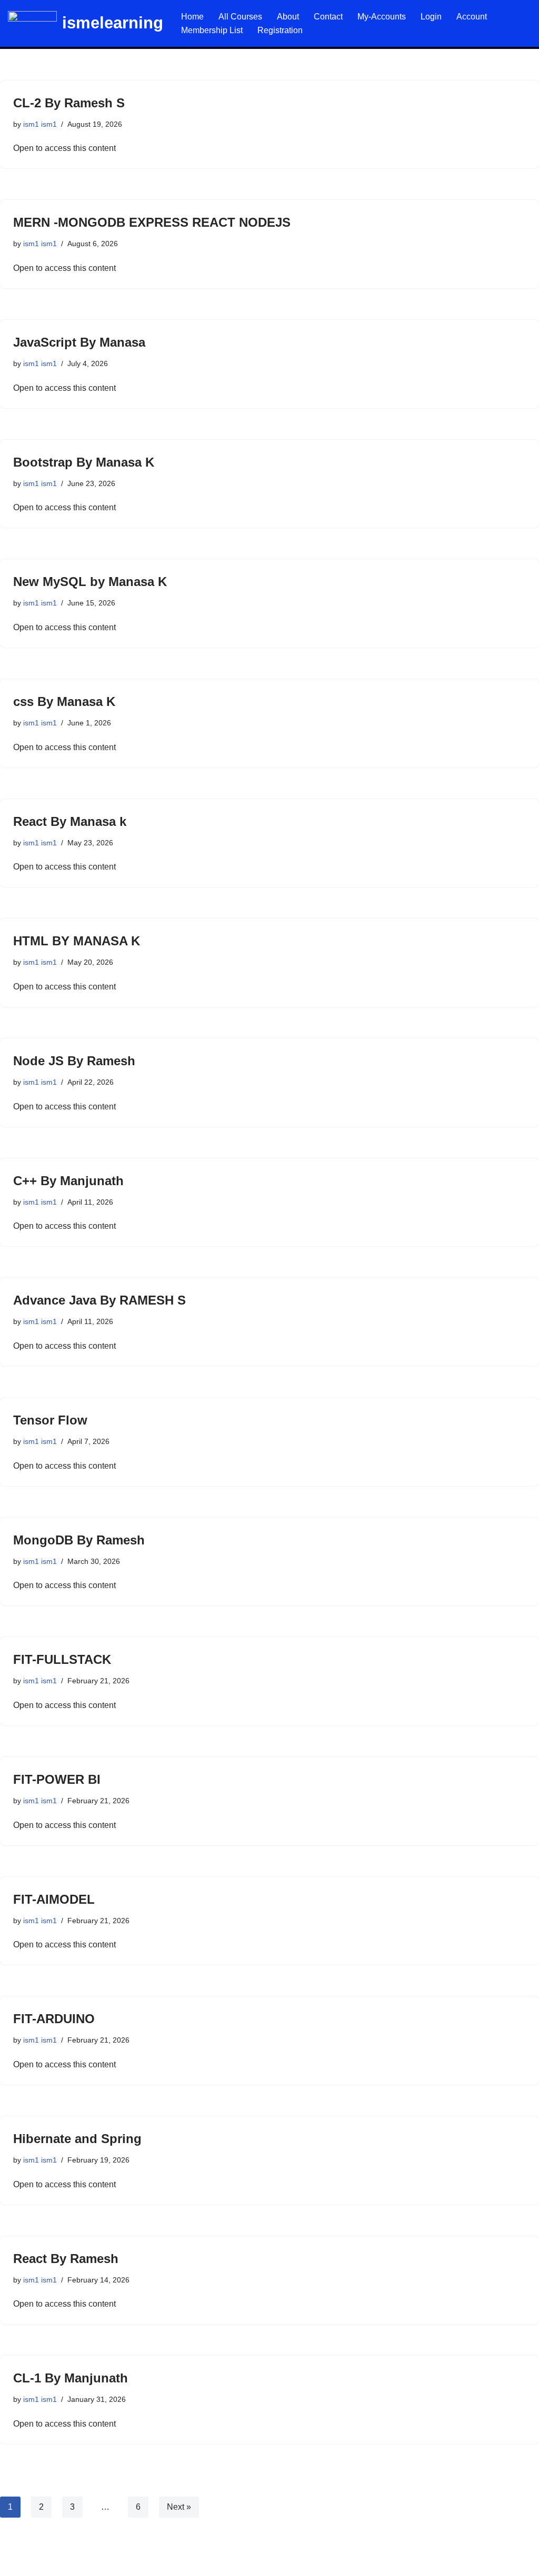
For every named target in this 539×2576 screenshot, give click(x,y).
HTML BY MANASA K (77, 941)
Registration (280, 30)
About (288, 17)
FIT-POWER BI (57, 1779)
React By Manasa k (70, 821)
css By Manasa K (64, 701)
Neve (18, 2563)
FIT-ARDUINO (54, 2019)
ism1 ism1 (40, 124)
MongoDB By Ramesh (79, 1540)
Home (192, 17)
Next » (179, 2507)
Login (431, 17)
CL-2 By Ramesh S (69, 103)
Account (472, 17)
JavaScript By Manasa (79, 342)
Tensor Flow (50, 1420)
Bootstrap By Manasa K (84, 462)
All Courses (240, 17)
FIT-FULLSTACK (62, 1659)
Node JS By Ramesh (74, 1061)
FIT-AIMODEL (54, 1899)
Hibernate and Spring (77, 2139)
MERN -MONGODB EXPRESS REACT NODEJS (152, 222)
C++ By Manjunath (68, 1181)
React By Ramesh (66, 2259)
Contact (328, 17)
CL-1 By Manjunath (71, 2378)
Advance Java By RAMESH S (99, 1300)
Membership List (212, 30)
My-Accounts (382, 17)
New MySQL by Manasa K (90, 582)
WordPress (102, 2563)
